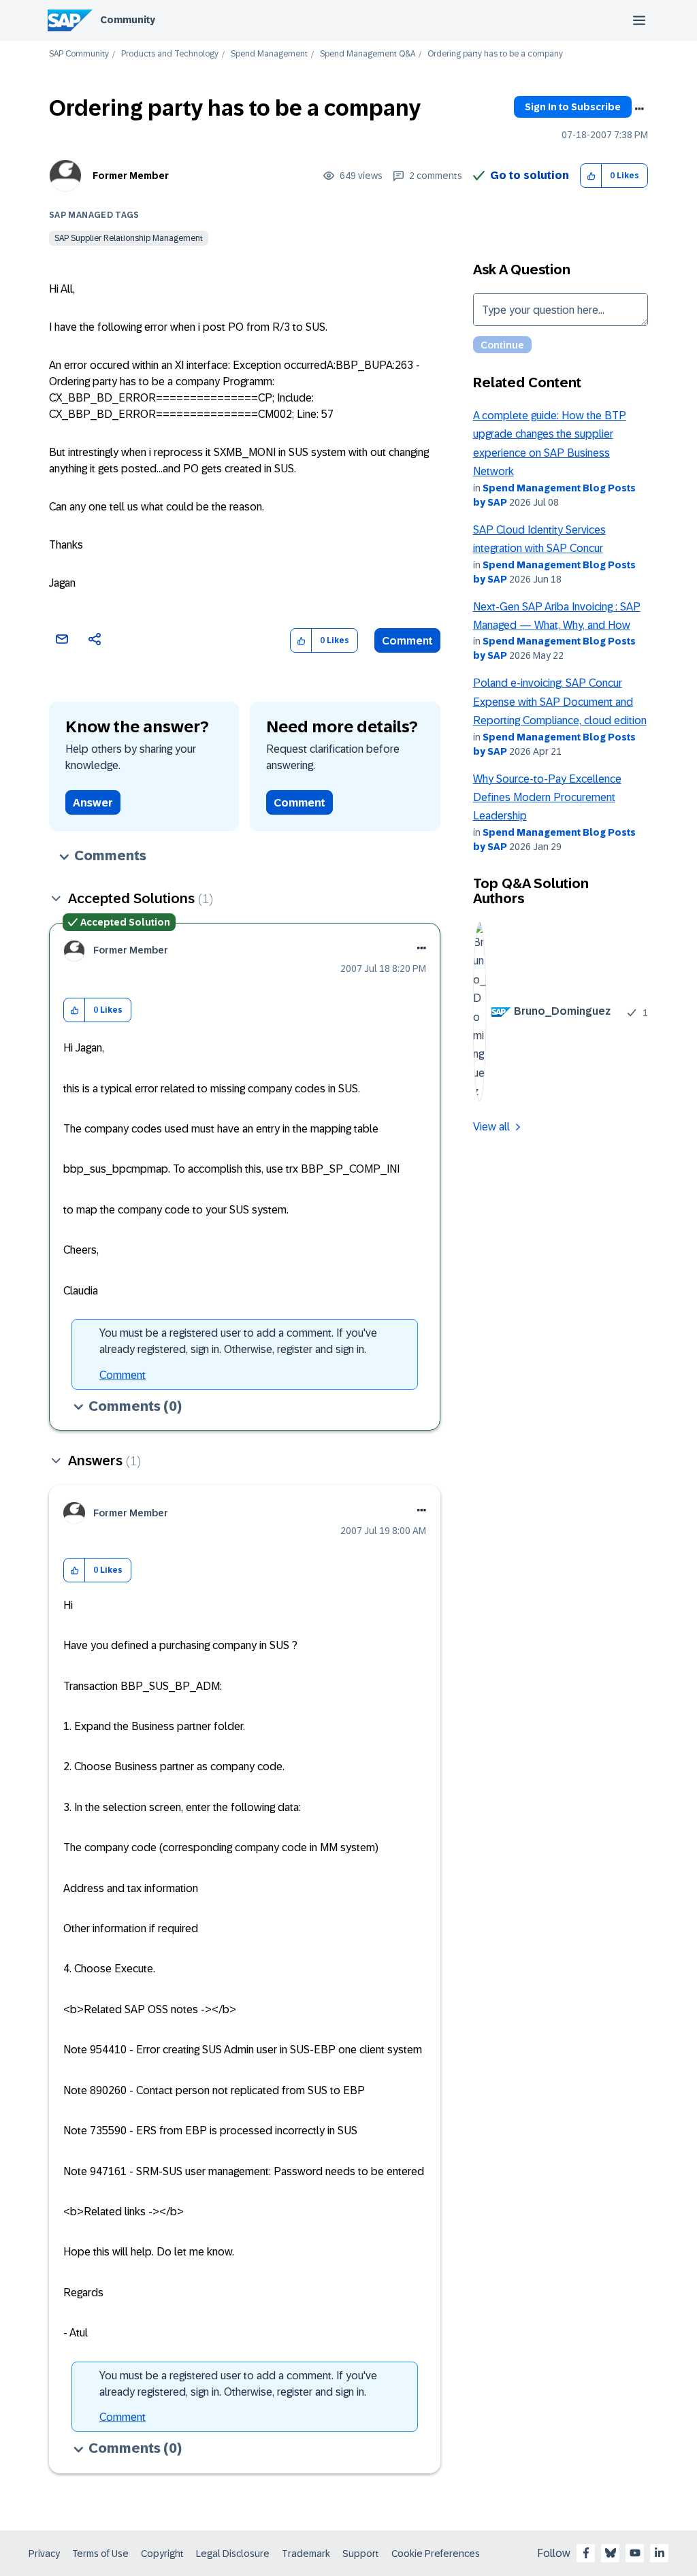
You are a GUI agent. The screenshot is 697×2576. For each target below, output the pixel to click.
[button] (591, 176)
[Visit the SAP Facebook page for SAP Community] (586, 2553)
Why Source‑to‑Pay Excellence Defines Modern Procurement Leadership (547, 798)
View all (491, 1127)
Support (361, 2554)
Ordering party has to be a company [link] (495, 54)
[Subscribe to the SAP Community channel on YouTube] (635, 2553)
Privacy (44, 2554)
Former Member (131, 176)
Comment (407, 641)
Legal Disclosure (233, 2554)
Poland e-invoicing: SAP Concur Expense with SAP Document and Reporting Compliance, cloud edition (560, 702)
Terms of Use (100, 2554)
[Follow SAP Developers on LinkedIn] (660, 2553)
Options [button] (639, 109)
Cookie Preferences (436, 2554)
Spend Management (269, 54)
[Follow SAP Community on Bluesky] (611, 2553)
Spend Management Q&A (368, 54)
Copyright (162, 2554)
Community (128, 20)
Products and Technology (170, 54)
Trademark (306, 2554)
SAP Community (79, 54)
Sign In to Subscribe (573, 107)
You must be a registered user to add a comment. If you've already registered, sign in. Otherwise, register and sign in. (238, 1341)
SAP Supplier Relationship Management (129, 238)
